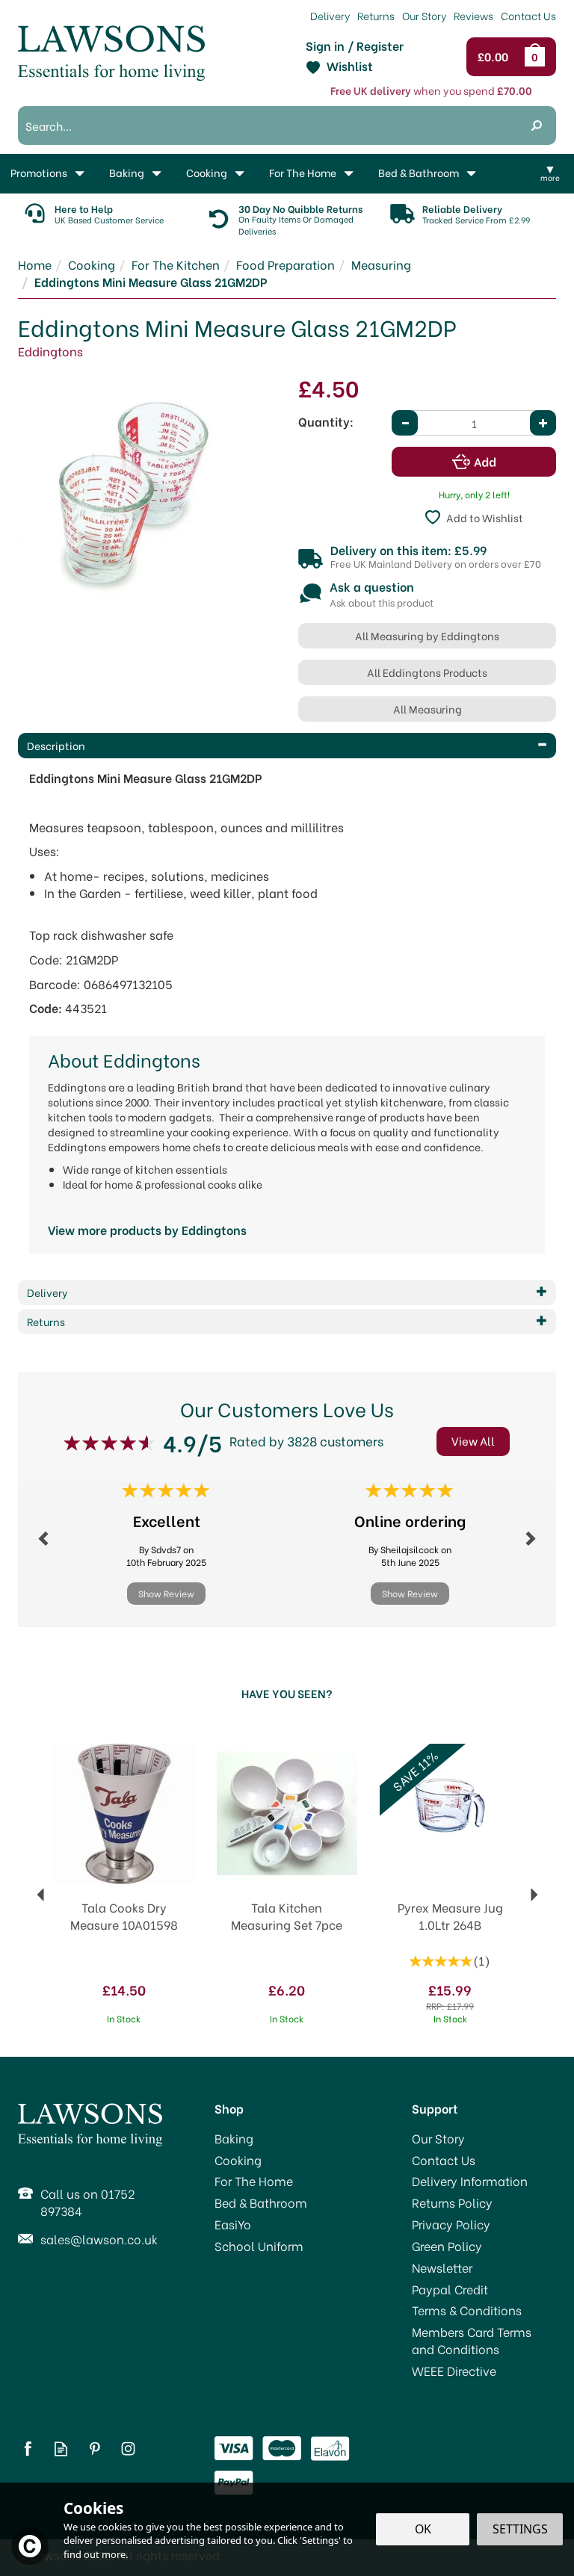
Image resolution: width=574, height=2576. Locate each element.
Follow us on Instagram (128, 2449)
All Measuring (428, 709)
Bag (537, 57)
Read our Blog (61, 2449)
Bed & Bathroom (261, 2202)
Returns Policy (452, 2202)
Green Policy (447, 2246)
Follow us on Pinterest (95, 2449)
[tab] (287, 746)
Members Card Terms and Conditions (472, 2340)
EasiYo (233, 2224)
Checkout (497, 57)
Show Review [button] (166, 1593)
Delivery (330, 15)
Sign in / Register (355, 46)
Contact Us (444, 2160)
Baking (234, 2138)
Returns (376, 15)
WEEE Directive (454, 2371)
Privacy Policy (451, 2224)
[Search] (537, 126)
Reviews (473, 15)
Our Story (438, 2138)
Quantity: (326, 421)
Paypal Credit (450, 2289)
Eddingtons (50, 351)
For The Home (254, 2181)
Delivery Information (470, 2181)
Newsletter (442, 2267)
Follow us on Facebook (27, 2449)
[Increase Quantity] (543, 423)
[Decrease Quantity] (405, 423)
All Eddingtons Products (427, 672)
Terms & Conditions (467, 2310)
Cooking (238, 2160)
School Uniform (259, 2246)
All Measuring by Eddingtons (427, 635)
